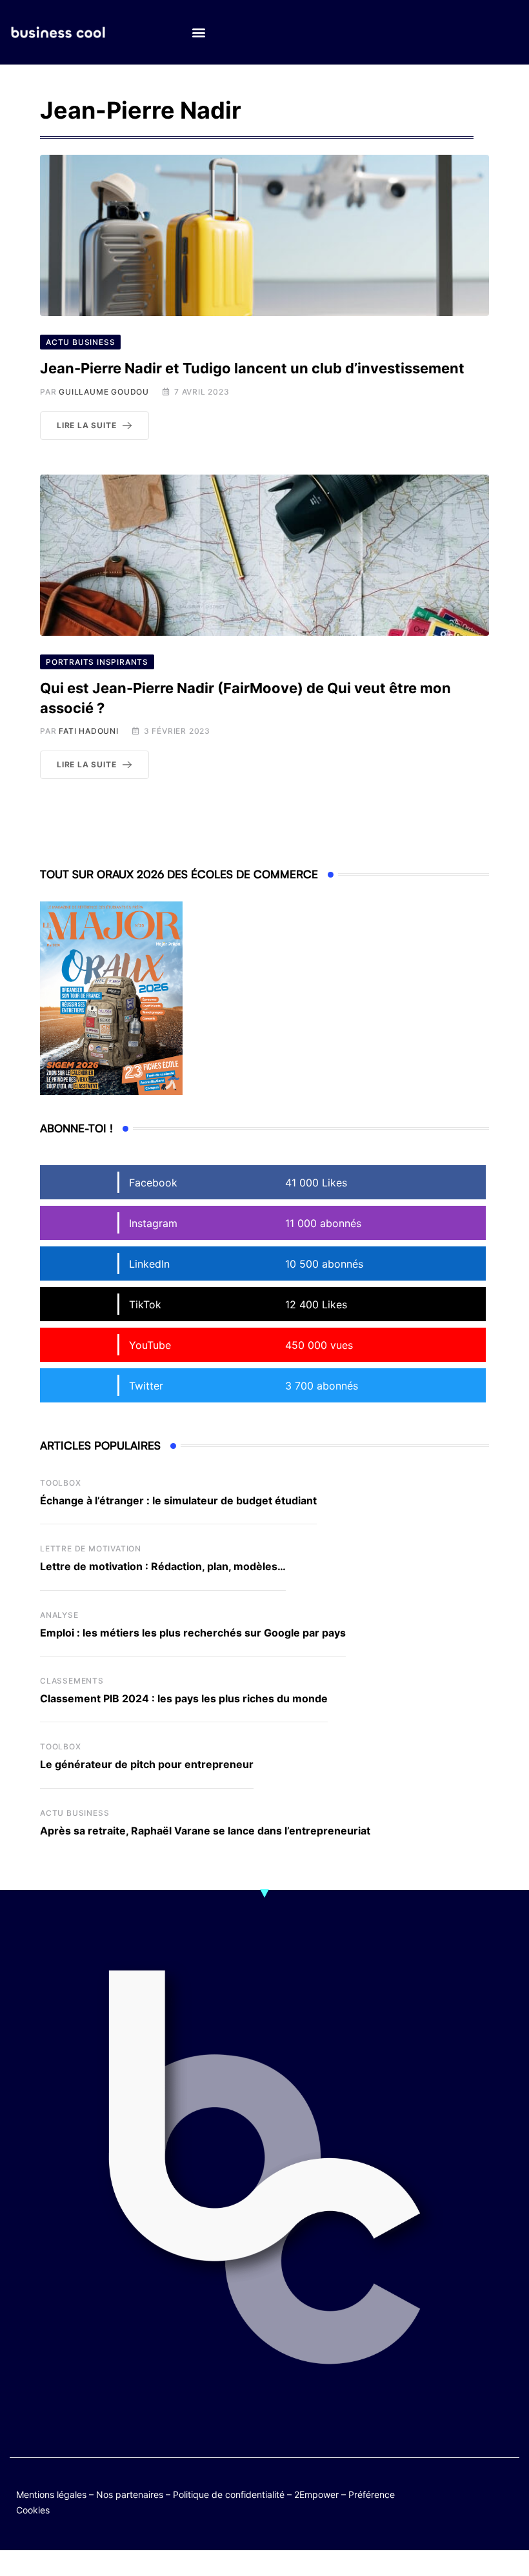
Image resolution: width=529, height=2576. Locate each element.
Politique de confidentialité (229, 2494)
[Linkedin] (507, 2502)
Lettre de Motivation (91, 1549)
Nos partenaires (130, 2494)
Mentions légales (51, 2494)
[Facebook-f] (482, 2492)
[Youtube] (507, 2492)
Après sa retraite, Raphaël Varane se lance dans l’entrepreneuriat (205, 1831)
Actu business (75, 1813)
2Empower (316, 2494)
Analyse (59, 1615)
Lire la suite (86, 425)
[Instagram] (482, 2502)
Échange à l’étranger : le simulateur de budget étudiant (178, 1500)
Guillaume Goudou (104, 392)
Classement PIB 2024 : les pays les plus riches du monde (184, 1698)
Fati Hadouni (89, 731)
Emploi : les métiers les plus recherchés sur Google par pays (193, 1633)
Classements (72, 1681)
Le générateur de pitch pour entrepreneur (147, 1764)
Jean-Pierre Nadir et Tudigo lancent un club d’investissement (252, 368)
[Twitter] (457, 2492)
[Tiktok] (457, 2502)
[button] (198, 33)
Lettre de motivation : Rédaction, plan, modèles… (163, 1566)
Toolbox (61, 1483)
